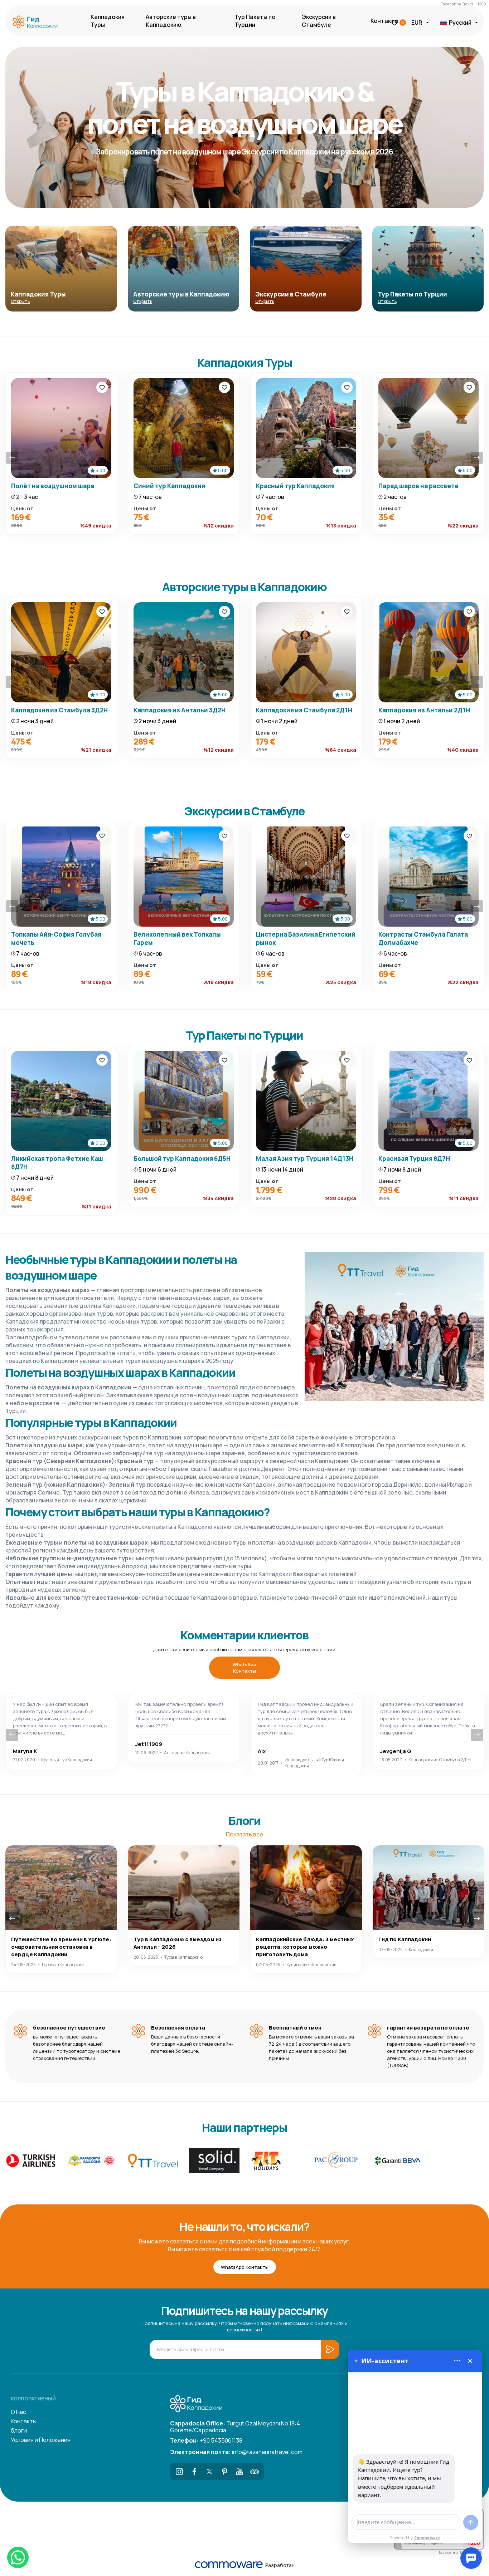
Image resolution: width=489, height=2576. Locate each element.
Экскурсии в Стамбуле (319, 21)
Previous (12, 458)
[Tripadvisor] (255, 2472)
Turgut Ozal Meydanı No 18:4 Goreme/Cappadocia (235, 2426)
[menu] (457, 2361)
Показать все (245, 1834)
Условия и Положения (41, 2440)
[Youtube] (239, 2472)
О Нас (18, 2412)
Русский (460, 23)
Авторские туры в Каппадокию (171, 21)
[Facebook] (194, 2472)
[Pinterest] (224, 2472)
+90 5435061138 (206, 2440)
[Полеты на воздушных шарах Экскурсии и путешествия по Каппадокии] (37, 23)
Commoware (427, 2538)
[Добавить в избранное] (102, 387)
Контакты (384, 21)
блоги (19, 2430)
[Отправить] (471, 2522)
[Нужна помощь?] (471, 2558)
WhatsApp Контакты (245, 1668)
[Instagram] (179, 2472)
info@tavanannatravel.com (236, 2452)
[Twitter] (209, 2472)
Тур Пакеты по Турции (255, 21)
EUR (417, 23)
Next (477, 458)
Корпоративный (33, 2398)
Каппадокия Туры (108, 21)
